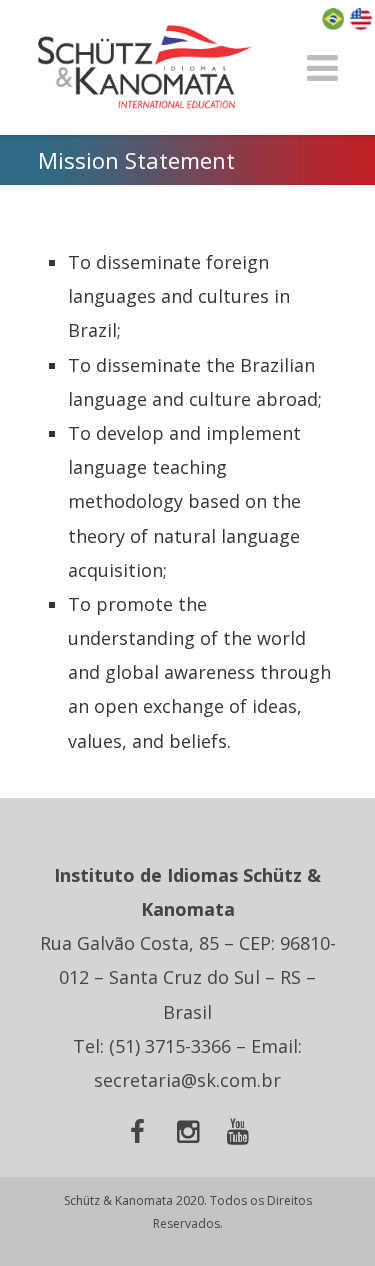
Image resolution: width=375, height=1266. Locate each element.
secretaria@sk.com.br (187, 1080)
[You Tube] (238, 1134)
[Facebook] (137, 1134)
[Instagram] (188, 1134)
